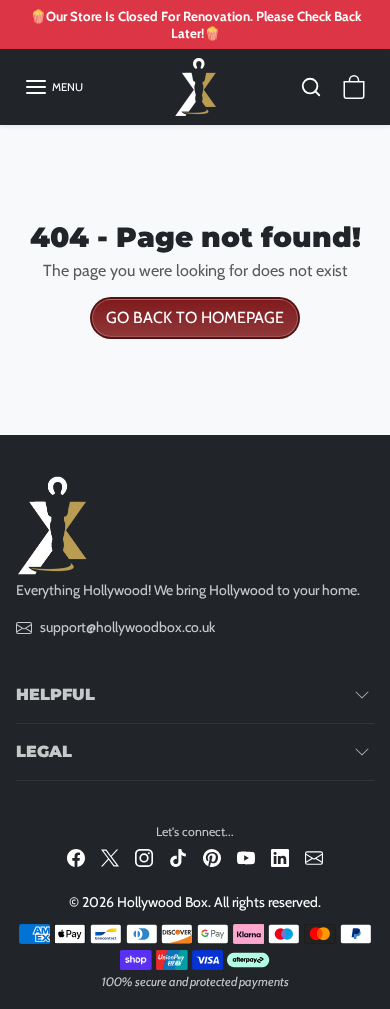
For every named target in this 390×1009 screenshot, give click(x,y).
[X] (110, 857)
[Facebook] (76, 857)
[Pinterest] (212, 857)
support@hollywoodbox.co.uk (127, 627)
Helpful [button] (55, 694)
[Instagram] (144, 857)
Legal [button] (44, 751)
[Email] (314, 857)
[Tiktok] (178, 857)
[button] (53, 87)
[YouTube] (246, 857)
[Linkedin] (280, 857)
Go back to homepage (195, 317)
